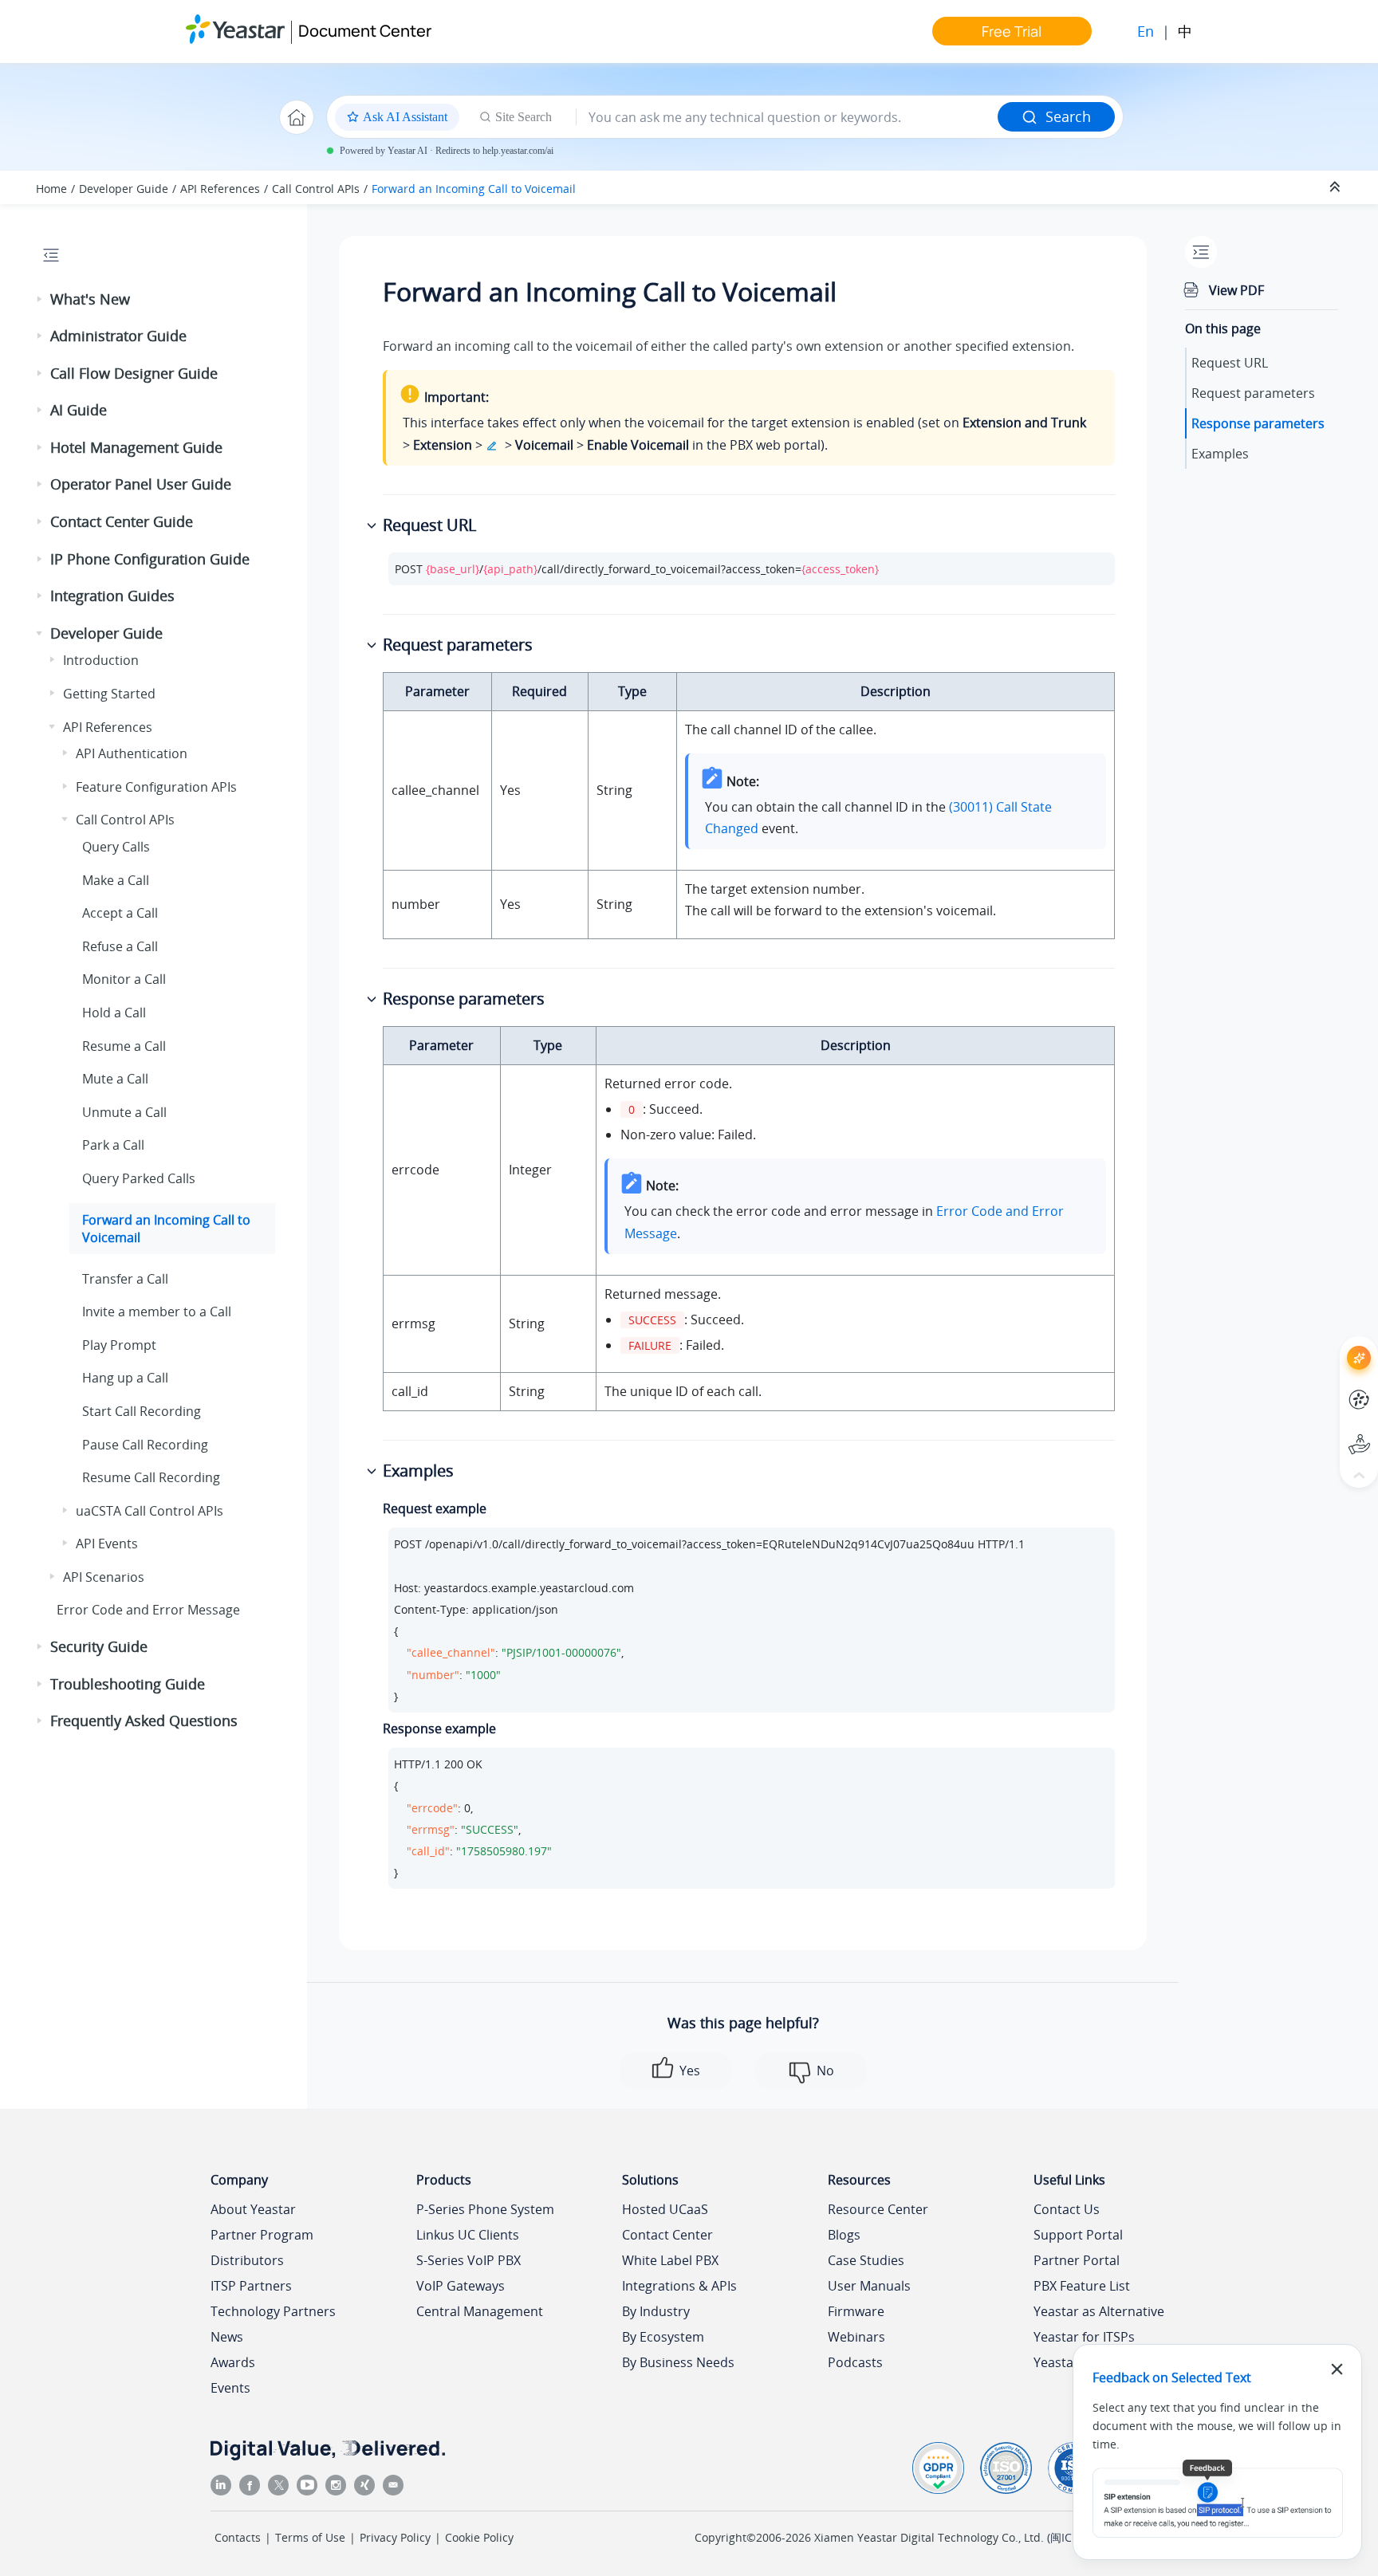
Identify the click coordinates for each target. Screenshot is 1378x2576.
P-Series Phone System (485, 2209)
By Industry (656, 2311)
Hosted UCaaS (665, 2209)
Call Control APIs (316, 189)
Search (1068, 116)
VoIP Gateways (461, 2286)
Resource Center (878, 2209)
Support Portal (1330, 1432)
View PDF (1236, 290)
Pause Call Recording (145, 1445)
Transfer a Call (125, 1279)
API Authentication (132, 753)
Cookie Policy (479, 2537)
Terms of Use (310, 2537)
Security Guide (99, 1646)
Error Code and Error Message (148, 1610)
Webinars (856, 2337)
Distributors (247, 2260)
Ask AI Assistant (1330, 1344)
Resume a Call (124, 1046)
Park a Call (113, 1145)
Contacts (238, 2537)
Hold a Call (114, 1013)
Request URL (1230, 363)
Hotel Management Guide (136, 447)
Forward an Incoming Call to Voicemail (474, 189)
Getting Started (109, 694)
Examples (1220, 454)
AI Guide (79, 410)
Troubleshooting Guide (128, 1684)
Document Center (365, 31)
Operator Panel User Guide (141, 484)
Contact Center (667, 2235)
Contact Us (1067, 2209)
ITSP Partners (251, 2286)
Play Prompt (119, 1345)
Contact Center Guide (122, 521)
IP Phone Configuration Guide (150, 559)
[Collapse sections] (1337, 187)
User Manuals (869, 2286)
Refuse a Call (120, 946)
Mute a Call (115, 1079)
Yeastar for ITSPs (1084, 2337)
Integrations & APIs (679, 2286)
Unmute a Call (124, 1112)
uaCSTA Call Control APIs (150, 1511)
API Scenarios (104, 1577)
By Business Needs (678, 2362)
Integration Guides (112, 596)
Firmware (856, 2311)
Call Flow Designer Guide (134, 373)
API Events (107, 1544)
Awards (233, 2362)
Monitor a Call (124, 979)
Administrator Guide (118, 336)
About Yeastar (253, 2209)
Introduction (101, 660)
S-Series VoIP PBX (469, 2260)
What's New (90, 299)
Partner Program (262, 2235)
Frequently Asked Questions (144, 1721)
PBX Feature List (1082, 2286)
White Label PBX (670, 2260)
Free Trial (1012, 31)
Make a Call (116, 880)
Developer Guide (124, 189)
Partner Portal (1077, 2260)
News (227, 2337)
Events (230, 2388)
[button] (41, 300)
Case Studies (866, 2260)
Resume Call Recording (151, 1477)
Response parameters (1258, 423)
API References (220, 189)
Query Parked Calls (139, 1178)
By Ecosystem (663, 2337)
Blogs (844, 2235)
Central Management (480, 2311)
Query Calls (116, 847)
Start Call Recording (142, 1411)
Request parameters (1253, 393)
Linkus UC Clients (468, 2235)
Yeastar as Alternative (1099, 2311)
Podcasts (855, 2362)
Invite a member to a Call (157, 1312)
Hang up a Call (125, 1378)
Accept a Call (120, 913)
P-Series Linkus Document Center (1330, 1388)
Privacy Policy (395, 2537)
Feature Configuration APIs (156, 787)
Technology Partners (273, 2311)
